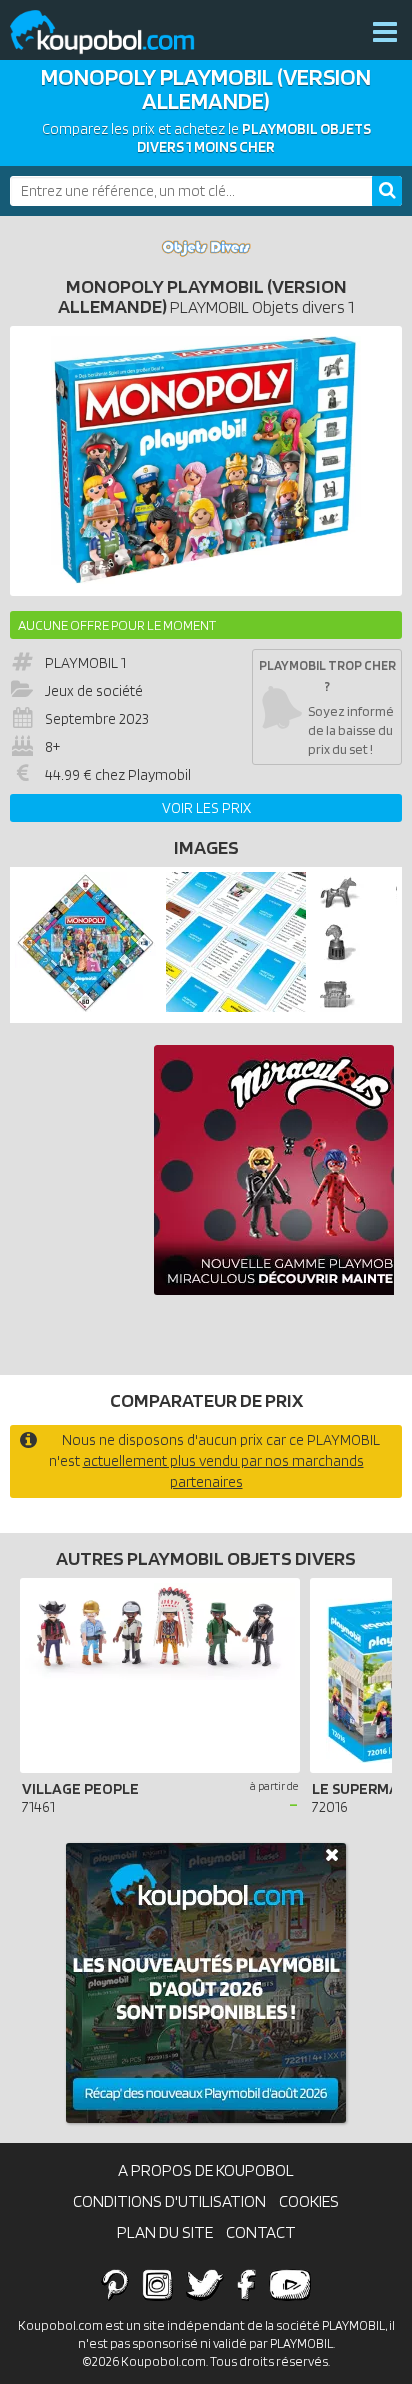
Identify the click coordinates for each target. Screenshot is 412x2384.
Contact (261, 2232)
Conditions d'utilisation (169, 2201)
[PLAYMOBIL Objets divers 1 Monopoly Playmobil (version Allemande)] (85, 1007)
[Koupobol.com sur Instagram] (157, 2284)
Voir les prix (206, 808)
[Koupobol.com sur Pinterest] (115, 2284)
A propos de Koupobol (206, 2170)
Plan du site (165, 2232)
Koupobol (115, 32)
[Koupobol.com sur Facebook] (246, 2284)
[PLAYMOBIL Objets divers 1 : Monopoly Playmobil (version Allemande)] (206, 461)
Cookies (309, 2201)
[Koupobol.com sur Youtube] (290, 2284)
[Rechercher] (387, 191)
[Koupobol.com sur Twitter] (205, 2284)
